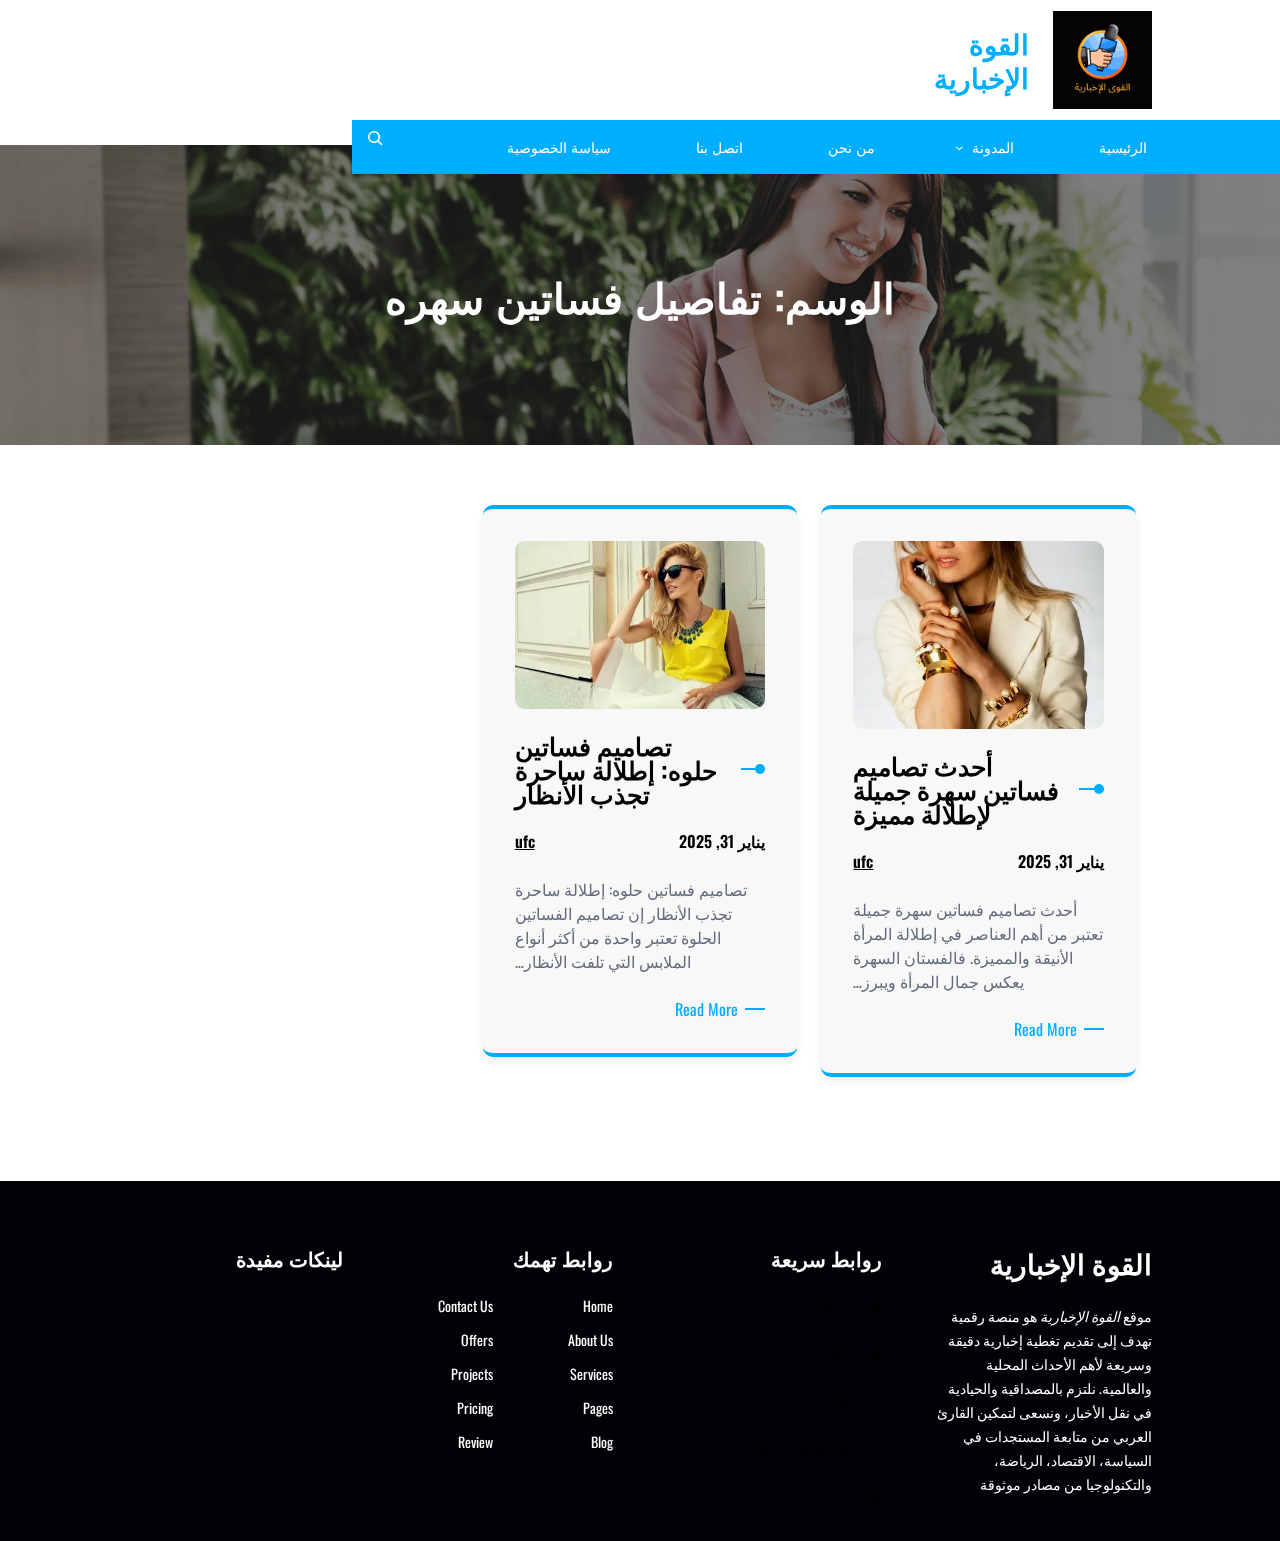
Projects (472, 1373)
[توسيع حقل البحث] (375, 147)
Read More (1042, 1029)
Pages (598, 1407)
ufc (863, 861)
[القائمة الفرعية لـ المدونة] (959, 147)
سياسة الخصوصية (820, 1449)
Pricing (475, 1407)
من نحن (854, 1401)
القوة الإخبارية (981, 59)
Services (591, 1373)
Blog (602, 1441)
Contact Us (465, 1305)
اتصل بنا (853, 1497)
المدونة (856, 1353)
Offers (477, 1339)
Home (598, 1305)
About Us (590, 1339)
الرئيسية (853, 1305)
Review (475, 1441)
